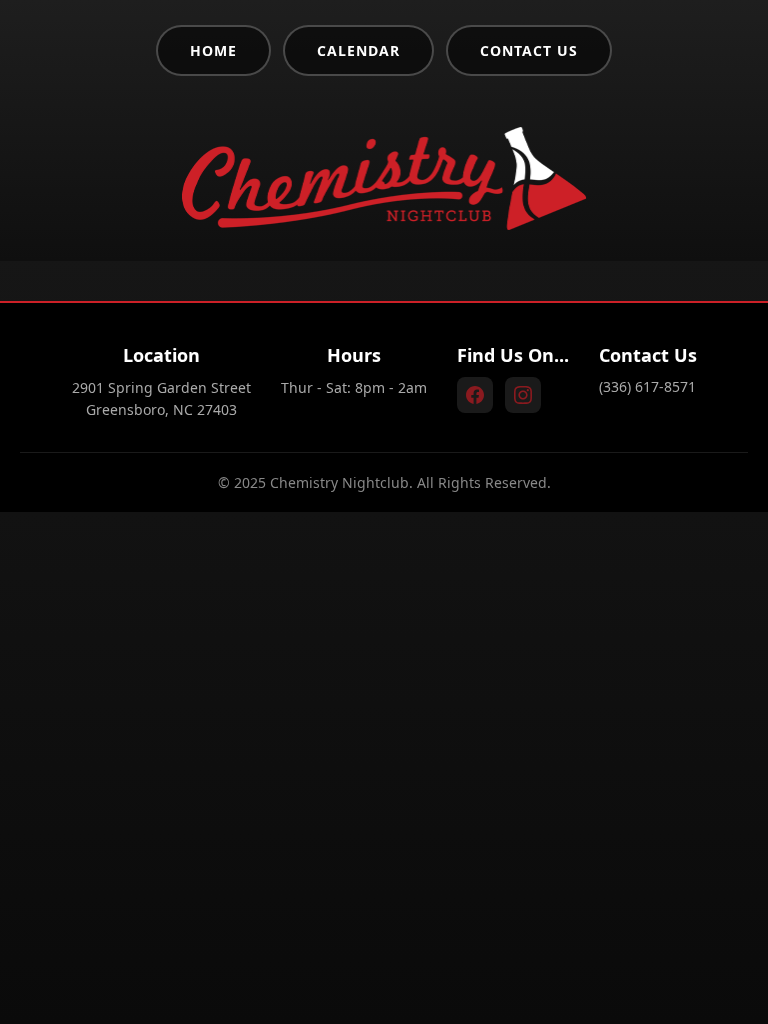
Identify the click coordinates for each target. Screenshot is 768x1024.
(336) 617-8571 (647, 386)
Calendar (358, 50)
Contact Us (529, 50)
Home (213, 50)
